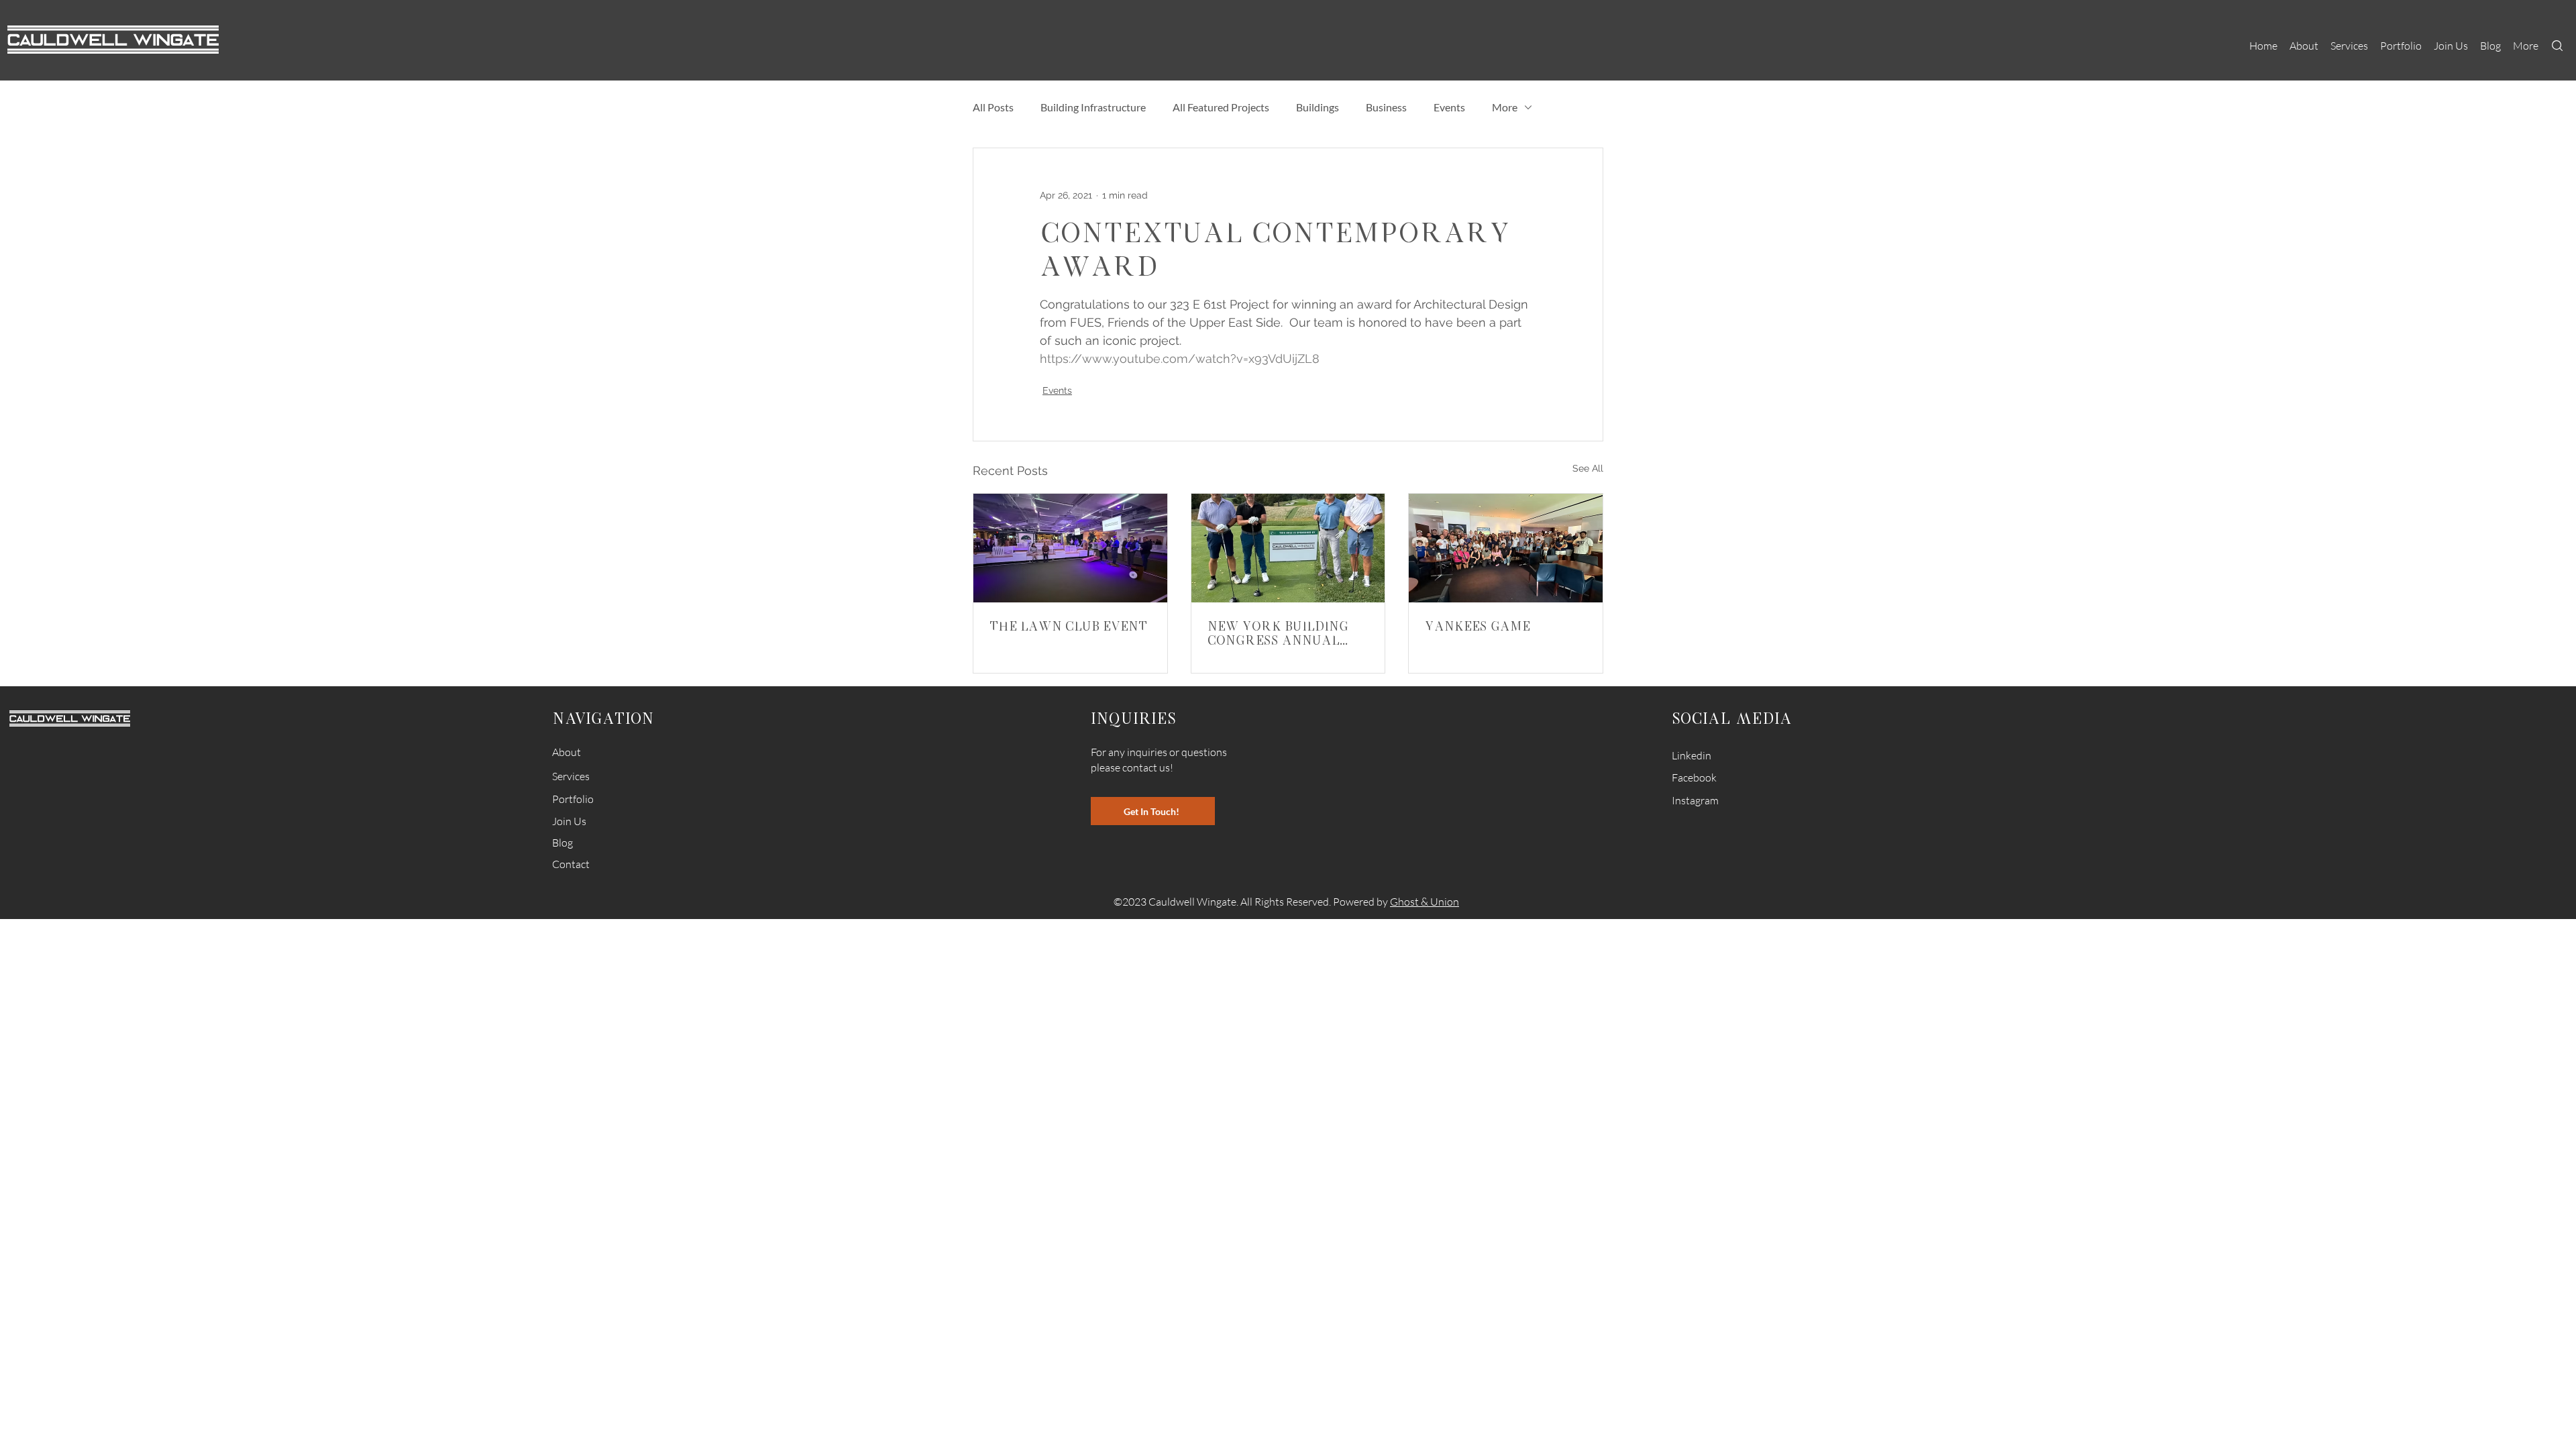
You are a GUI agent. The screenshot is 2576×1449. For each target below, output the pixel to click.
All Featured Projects (1221, 107)
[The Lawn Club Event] (1070, 548)
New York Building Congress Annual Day (1278, 633)
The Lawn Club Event (1068, 626)
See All (1588, 468)
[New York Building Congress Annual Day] (1288, 548)
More (1505, 107)
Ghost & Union (1425, 902)
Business (1386, 107)
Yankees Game (1478, 626)
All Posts (993, 107)
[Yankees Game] (1506, 548)
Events (1449, 107)
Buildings (1318, 107)
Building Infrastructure (1093, 107)
